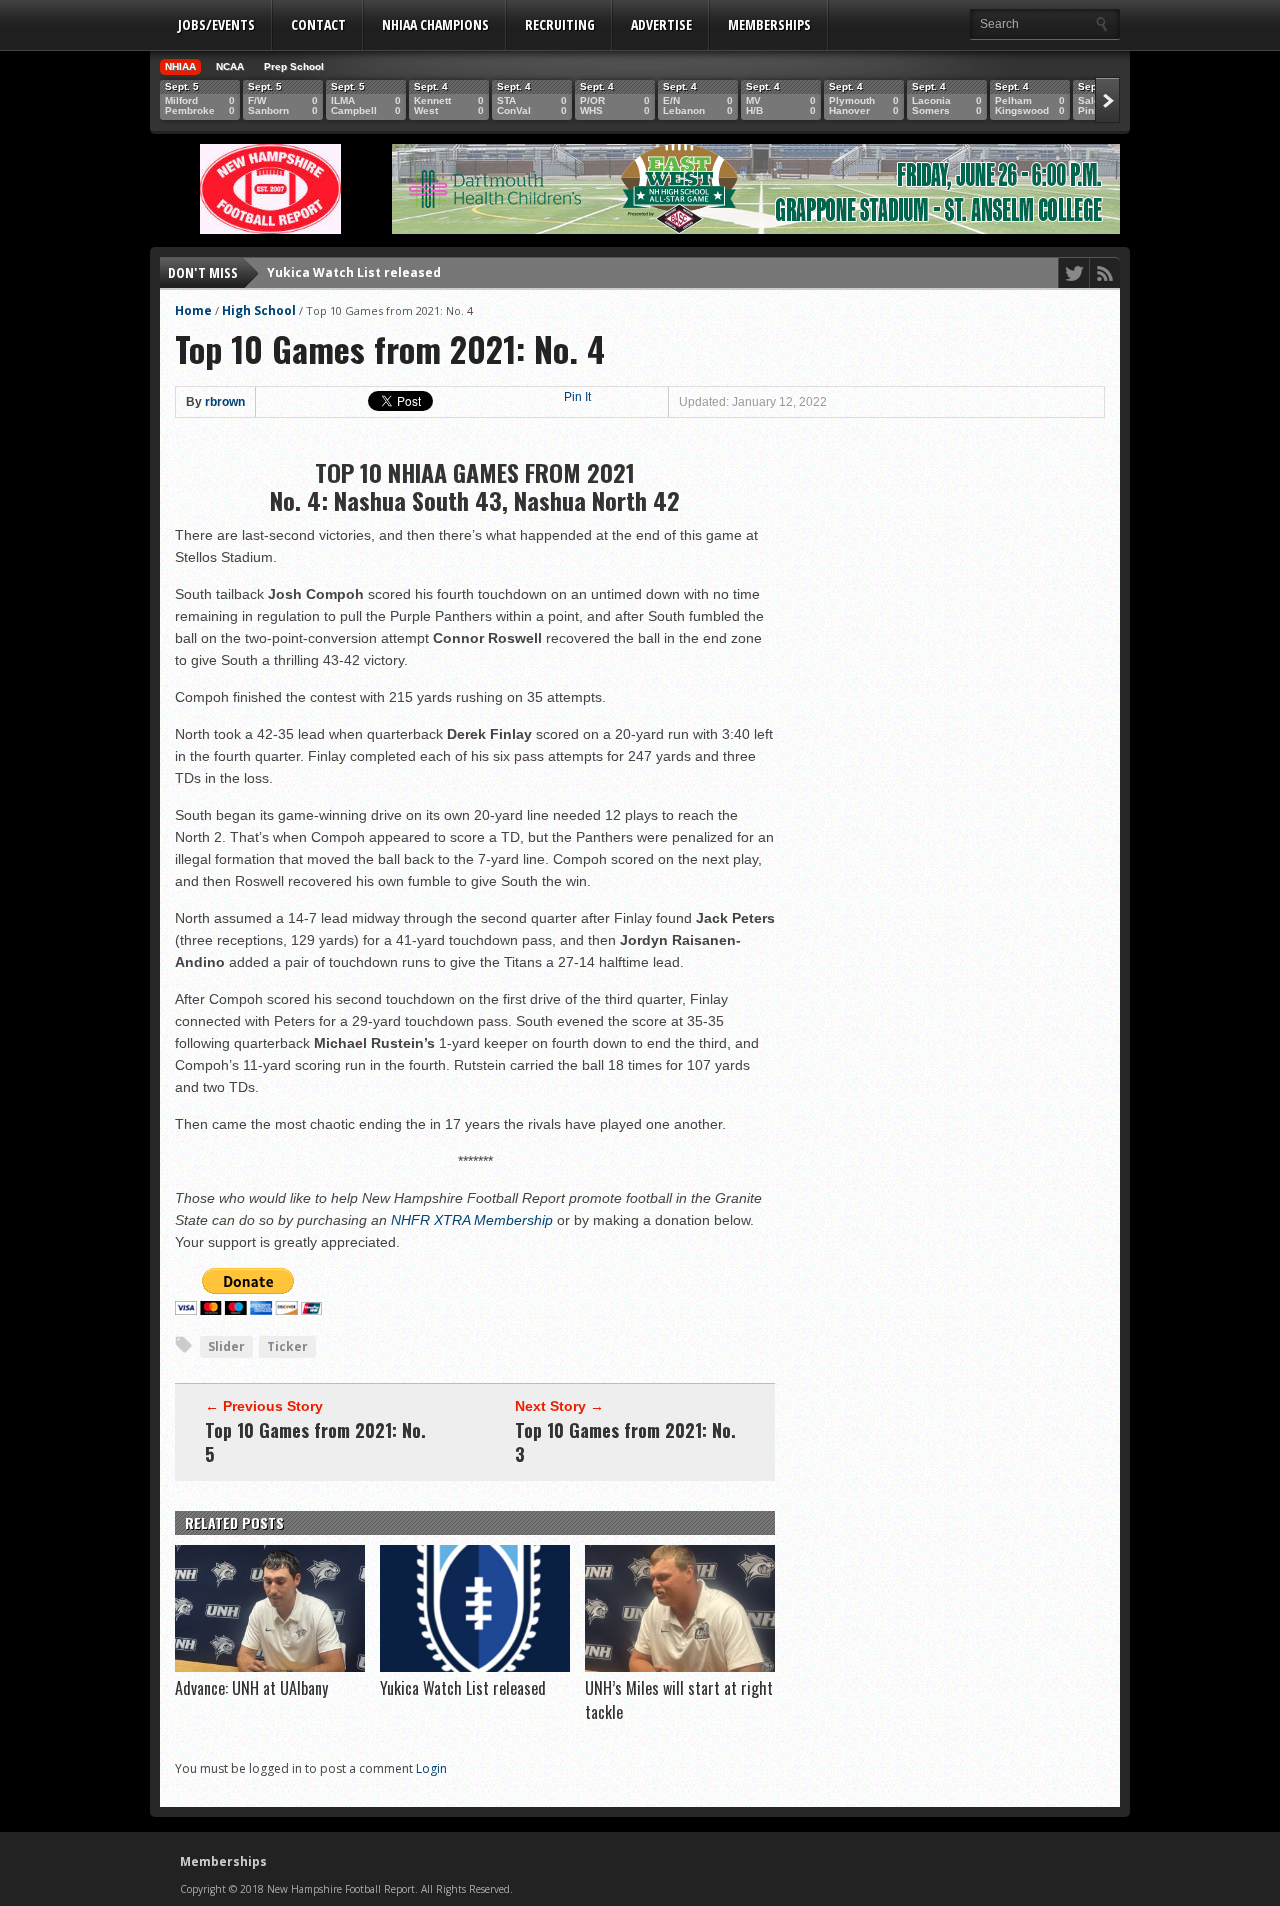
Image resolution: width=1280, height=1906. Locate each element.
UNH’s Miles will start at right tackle (383, 277)
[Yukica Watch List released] (475, 1667)
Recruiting (560, 24)
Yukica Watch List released (463, 1688)
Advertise (661, 24)
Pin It (577, 397)
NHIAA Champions (435, 24)
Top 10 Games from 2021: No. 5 (315, 1442)
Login (431, 1768)
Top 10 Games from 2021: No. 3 (625, 1442)
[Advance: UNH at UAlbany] (270, 1667)
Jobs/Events (216, 24)
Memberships (769, 24)
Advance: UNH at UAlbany (251, 1688)
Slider (226, 1346)
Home (193, 310)
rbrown (225, 402)
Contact (318, 24)
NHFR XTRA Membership (472, 1220)
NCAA (230, 66)
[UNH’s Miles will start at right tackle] (680, 1667)
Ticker (287, 1346)
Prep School (294, 66)
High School (259, 310)
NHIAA (180, 66)
